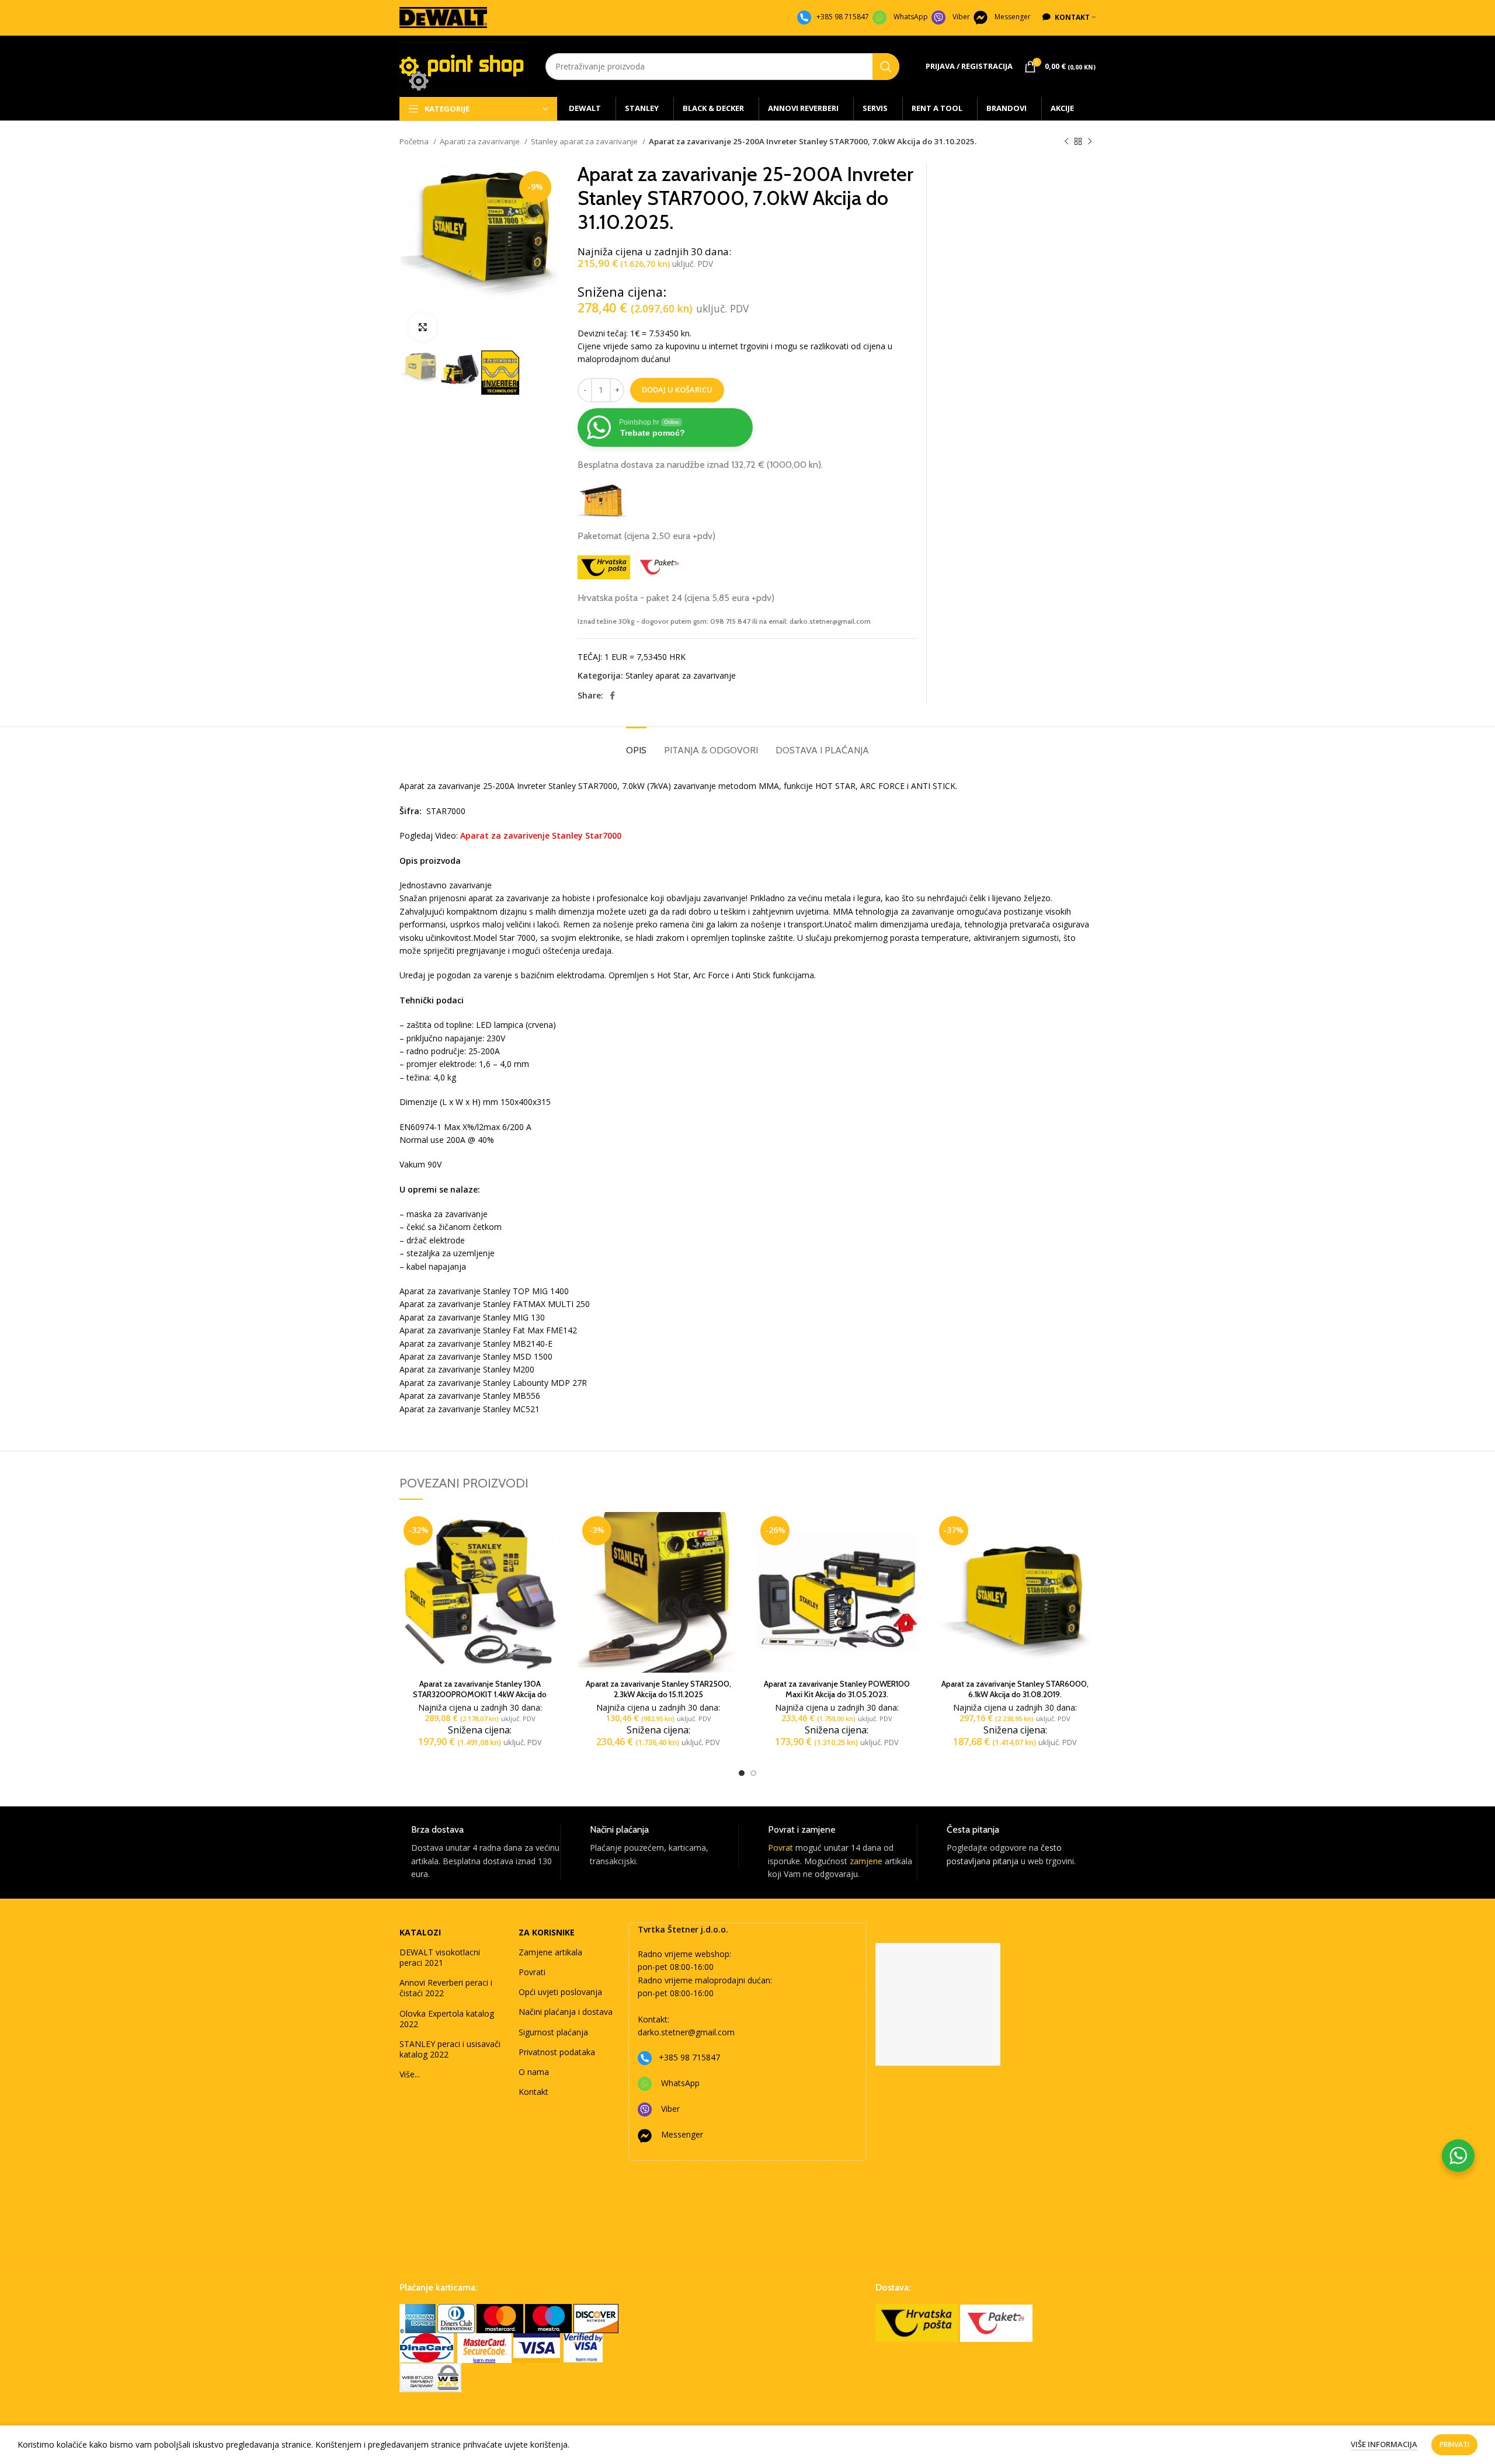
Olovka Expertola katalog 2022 (447, 2019)
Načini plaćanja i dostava (566, 2012)
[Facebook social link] (612, 696)
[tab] (636, 744)
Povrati (532, 1972)
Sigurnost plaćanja (553, 2032)
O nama (534, 2072)
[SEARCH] (886, 67)
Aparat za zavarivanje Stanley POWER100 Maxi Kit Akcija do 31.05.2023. (837, 1689)
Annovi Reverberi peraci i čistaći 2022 (446, 1988)
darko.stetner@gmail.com (686, 2032)
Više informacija (1384, 2444)
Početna (415, 141)
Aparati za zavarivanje (481, 141)
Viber (961, 17)
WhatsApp (911, 17)
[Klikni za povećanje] (423, 327)
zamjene (866, 1861)
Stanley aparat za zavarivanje (585, 141)
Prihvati (1454, 2444)
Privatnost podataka (557, 2052)
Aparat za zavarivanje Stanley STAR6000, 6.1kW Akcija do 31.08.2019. (1015, 1689)
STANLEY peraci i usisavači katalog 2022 (450, 2049)
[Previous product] (1066, 142)
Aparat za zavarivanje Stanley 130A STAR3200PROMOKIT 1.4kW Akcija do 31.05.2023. (480, 1694)
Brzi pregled (552, 1557)
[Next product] (1090, 142)
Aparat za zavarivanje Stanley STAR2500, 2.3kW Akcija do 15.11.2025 (658, 1689)
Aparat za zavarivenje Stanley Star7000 (541, 835)
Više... (410, 2074)
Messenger (1013, 17)
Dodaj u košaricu (677, 390)
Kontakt (533, 2092)
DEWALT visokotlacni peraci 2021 (440, 1957)
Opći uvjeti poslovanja (560, 1992)
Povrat (780, 1848)
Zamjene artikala (550, 1952)
